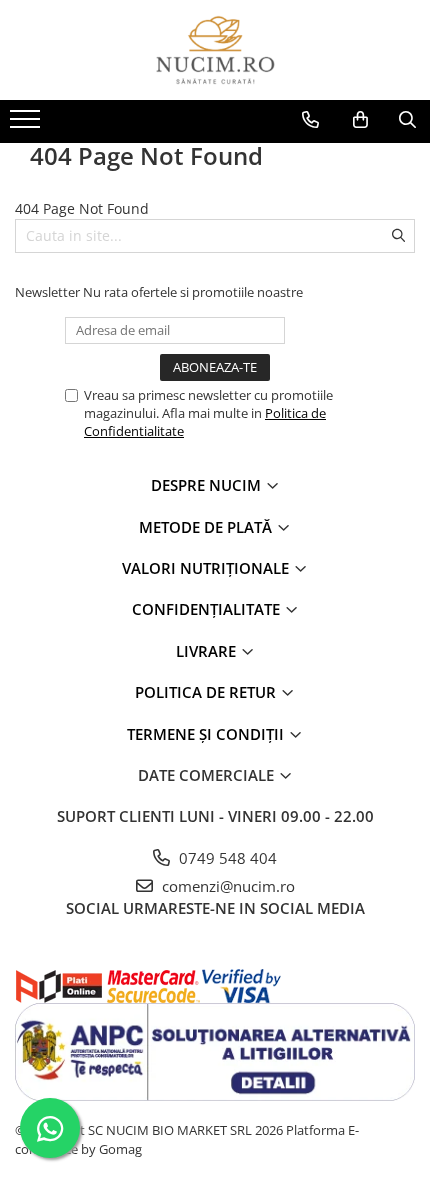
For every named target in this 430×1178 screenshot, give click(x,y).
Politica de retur (207, 692)
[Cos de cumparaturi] (360, 120)
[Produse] (27, 125)
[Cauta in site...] (407, 120)
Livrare (208, 651)
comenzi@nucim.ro (226, 886)
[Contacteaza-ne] (310, 120)
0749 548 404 (226, 858)
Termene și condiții (207, 734)
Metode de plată (207, 527)
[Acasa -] (215, 50)
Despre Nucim (208, 485)
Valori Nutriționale (207, 568)
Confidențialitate (208, 609)
